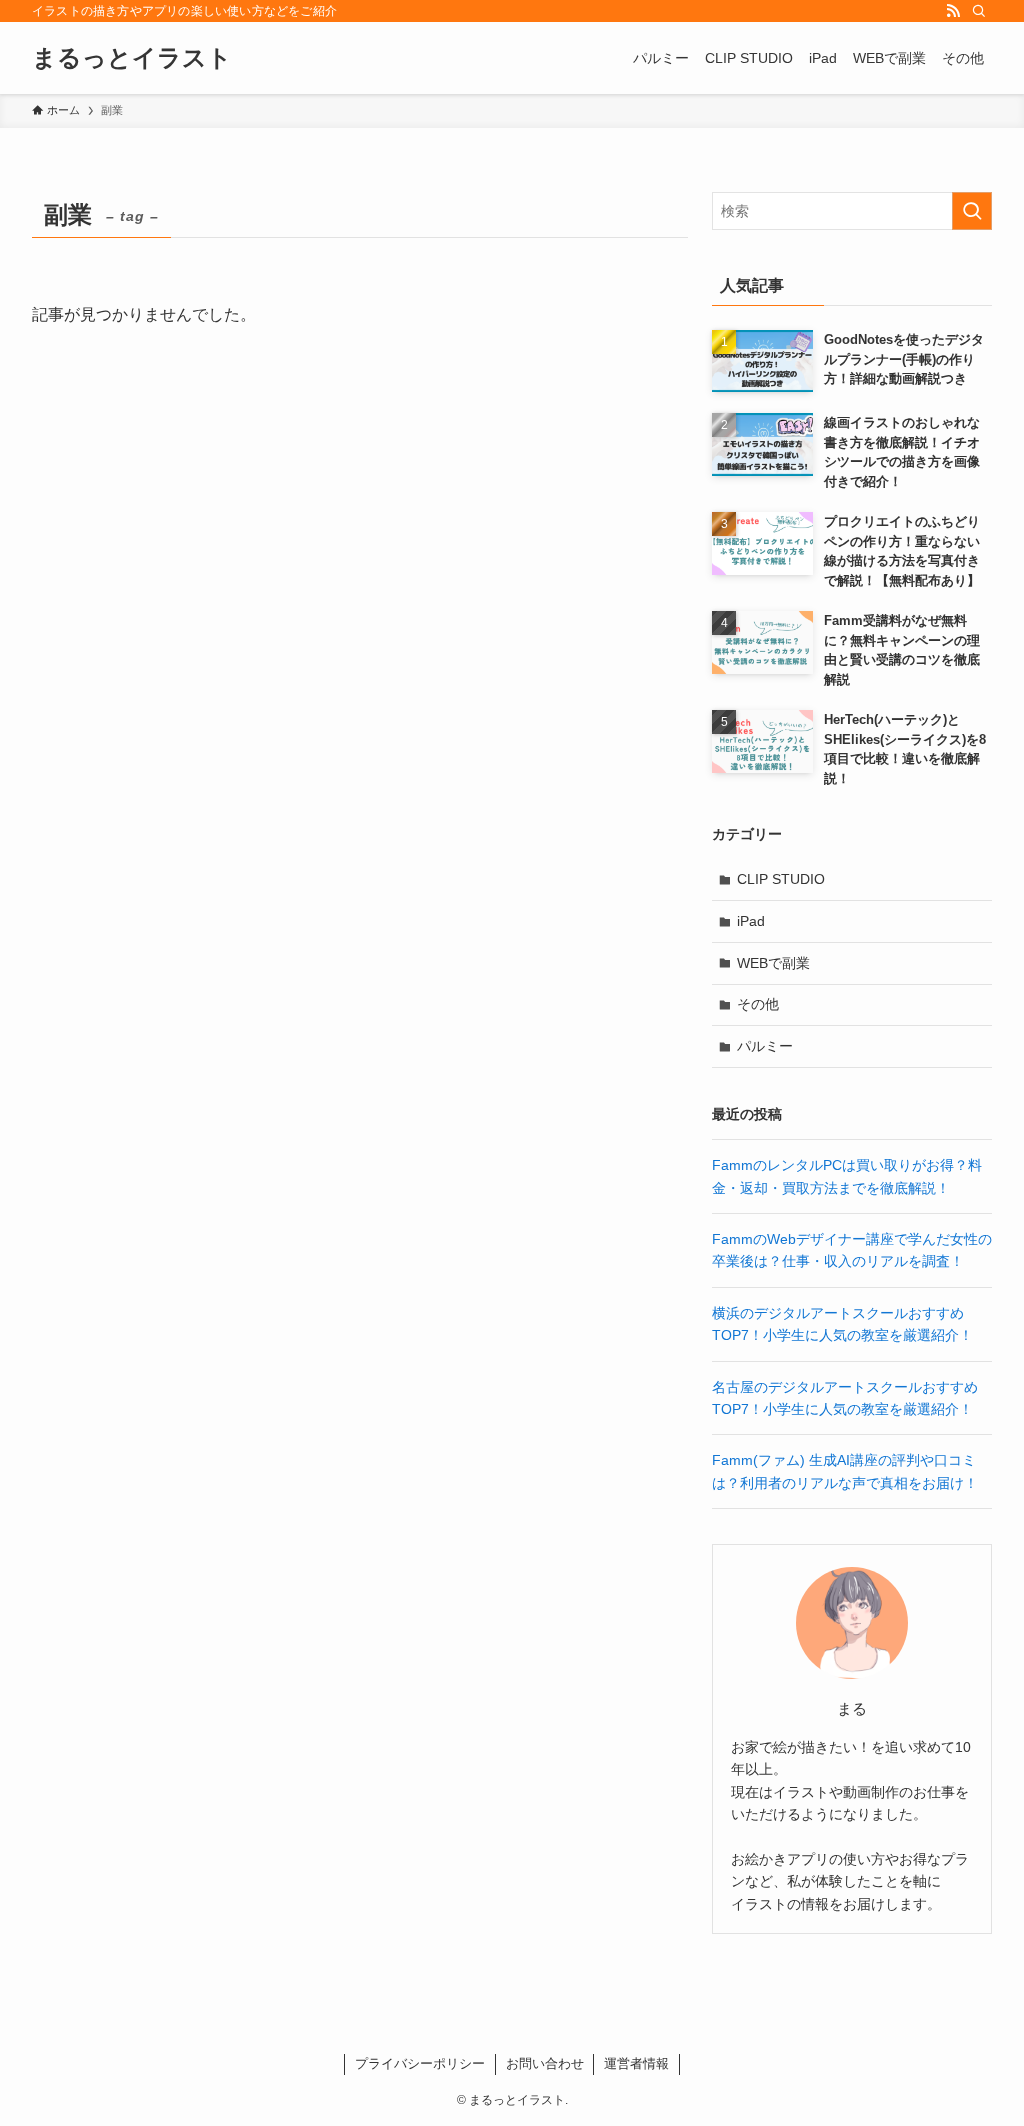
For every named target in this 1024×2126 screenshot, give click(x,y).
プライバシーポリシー (420, 2063)
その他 (758, 1004)
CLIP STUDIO (781, 879)
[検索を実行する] (972, 211)
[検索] (979, 11)
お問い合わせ (545, 2063)
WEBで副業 (773, 963)
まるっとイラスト (132, 58)
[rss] (953, 11)
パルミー (765, 1046)
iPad (751, 921)
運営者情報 (636, 2063)
